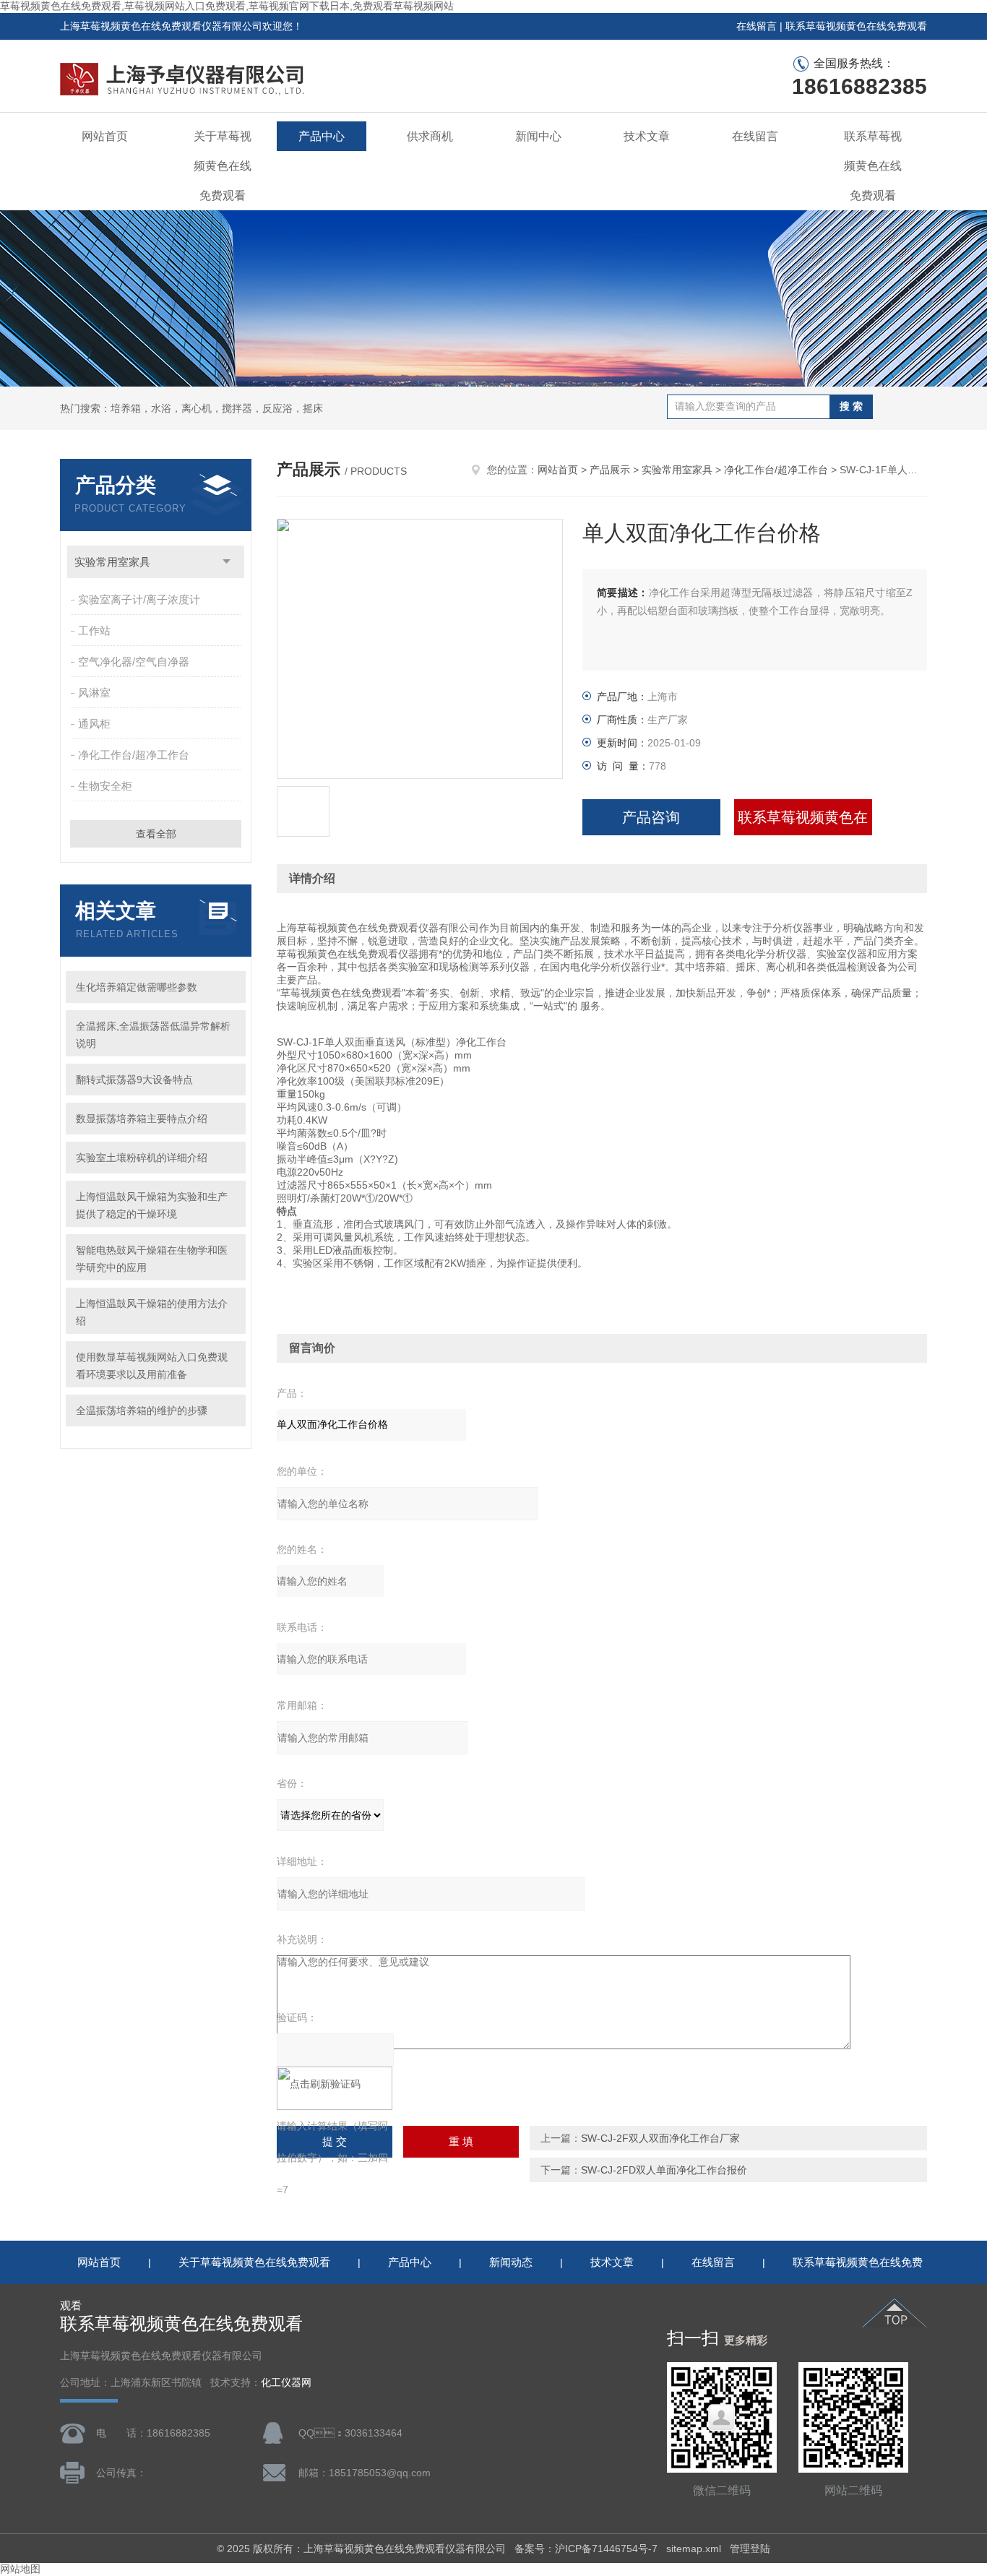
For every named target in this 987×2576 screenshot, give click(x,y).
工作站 (94, 630)
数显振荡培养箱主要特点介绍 (142, 1119)
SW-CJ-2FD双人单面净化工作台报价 (664, 2170)
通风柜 (94, 724)
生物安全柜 (105, 786)
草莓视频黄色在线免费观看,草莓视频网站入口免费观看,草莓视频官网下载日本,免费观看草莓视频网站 (227, 6)
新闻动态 (511, 2262)
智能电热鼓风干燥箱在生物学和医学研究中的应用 (152, 1259)
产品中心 (322, 136)
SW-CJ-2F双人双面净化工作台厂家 (660, 2138)
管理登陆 (750, 2549)
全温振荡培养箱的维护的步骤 (142, 1410)
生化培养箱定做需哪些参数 (137, 987)
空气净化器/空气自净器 (134, 662)
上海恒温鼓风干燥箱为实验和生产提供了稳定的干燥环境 (152, 1205)
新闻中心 (538, 136)
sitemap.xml (694, 2549)
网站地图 (20, 2569)
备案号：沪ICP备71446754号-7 (586, 2549)
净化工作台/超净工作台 (134, 755)
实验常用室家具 (112, 562)
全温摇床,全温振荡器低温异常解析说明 (153, 1035)
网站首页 (105, 136)
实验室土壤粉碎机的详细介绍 (142, 1158)
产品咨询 (651, 817)
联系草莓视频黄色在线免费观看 (856, 26)
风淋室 (94, 693)
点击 (227, 562)
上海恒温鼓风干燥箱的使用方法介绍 (152, 1312)
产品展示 (610, 470)
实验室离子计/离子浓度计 (139, 599)
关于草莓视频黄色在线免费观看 (223, 166)
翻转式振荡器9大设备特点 (134, 1080)
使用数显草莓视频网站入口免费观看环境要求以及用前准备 (152, 1366)
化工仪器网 (286, 2383)
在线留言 (757, 26)
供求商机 (430, 136)
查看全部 (156, 834)
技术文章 (647, 136)
